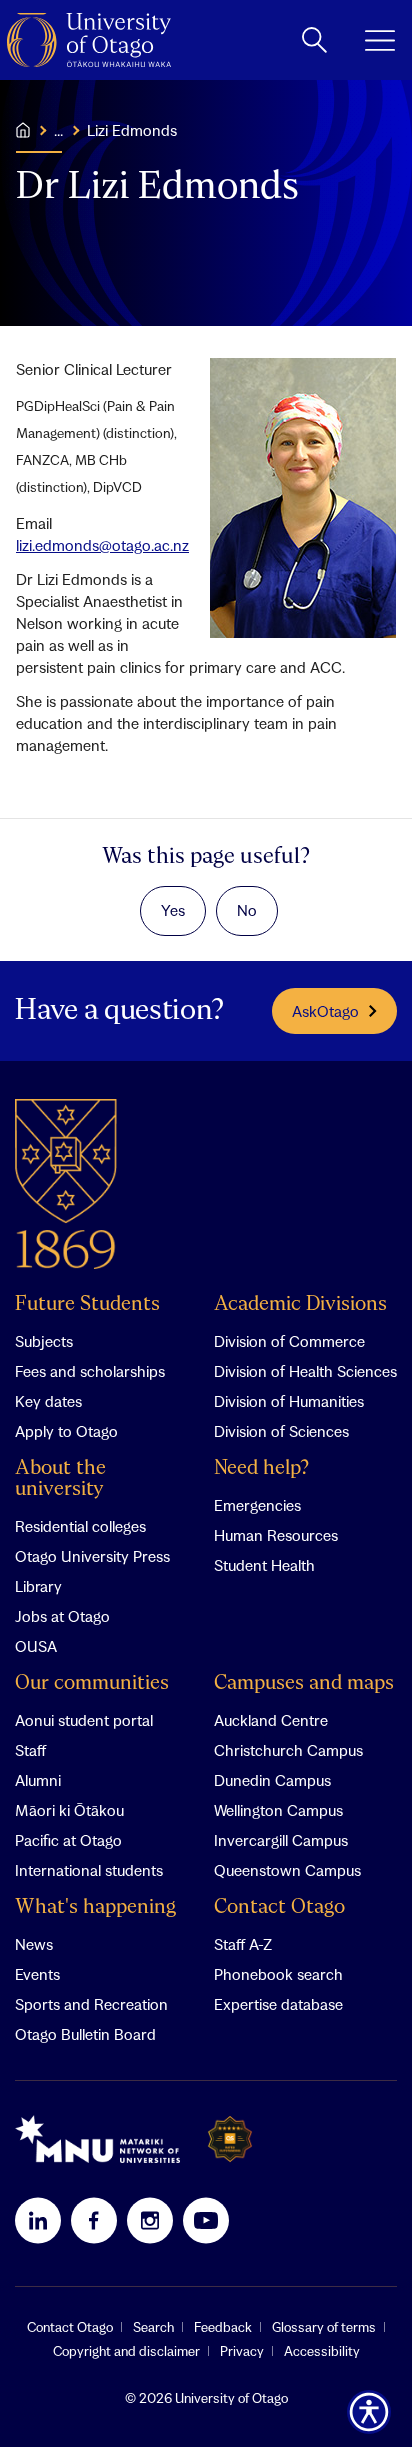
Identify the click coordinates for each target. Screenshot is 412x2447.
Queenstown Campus (287, 1870)
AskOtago (325, 1011)
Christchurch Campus (288, 1750)
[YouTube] (206, 2220)
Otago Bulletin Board (85, 2034)
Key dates (48, 1401)
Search (153, 2327)
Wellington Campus (278, 1810)
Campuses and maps (304, 1683)
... (58, 130)
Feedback (223, 2327)
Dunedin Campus (272, 1780)
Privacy (242, 2351)
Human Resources (276, 1535)
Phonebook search (278, 1974)
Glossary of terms (324, 2327)
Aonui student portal (84, 1720)
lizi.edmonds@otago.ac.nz (102, 545)
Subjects (44, 1341)
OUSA (36, 1646)
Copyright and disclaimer (126, 2351)
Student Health (264, 1565)
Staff (30, 1750)
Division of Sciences (281, 1431)
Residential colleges (80, 1526)
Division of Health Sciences (305, 1371)
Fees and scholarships (90, 1371)
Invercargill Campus (281, 1840)
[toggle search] (314, 40)
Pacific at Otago (68, 1840)
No (247, 910)
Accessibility (322, 2351)
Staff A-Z (243, 1944)
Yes (173, 910)
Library (38, 1586)
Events (37, 1974)
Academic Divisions (300, 1304)
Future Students (87, 1304)
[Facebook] (94, 2220)
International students (89, 1870)
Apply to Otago (66, 1431)
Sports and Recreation (91, 2004)
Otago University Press (92, 1556)
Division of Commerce (289, 1341)
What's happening (95, 1907)
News (34, 1944)
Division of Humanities (289, 1401)
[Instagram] (150, 2220)
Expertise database (278, 2004)
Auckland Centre (271, 1720)
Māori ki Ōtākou (69, 1810)
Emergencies (257, 1505)
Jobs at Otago (62, 1616)
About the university (60, 1479)
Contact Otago (279, 1907)
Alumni (38, 1780)
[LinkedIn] (38, 2220)
